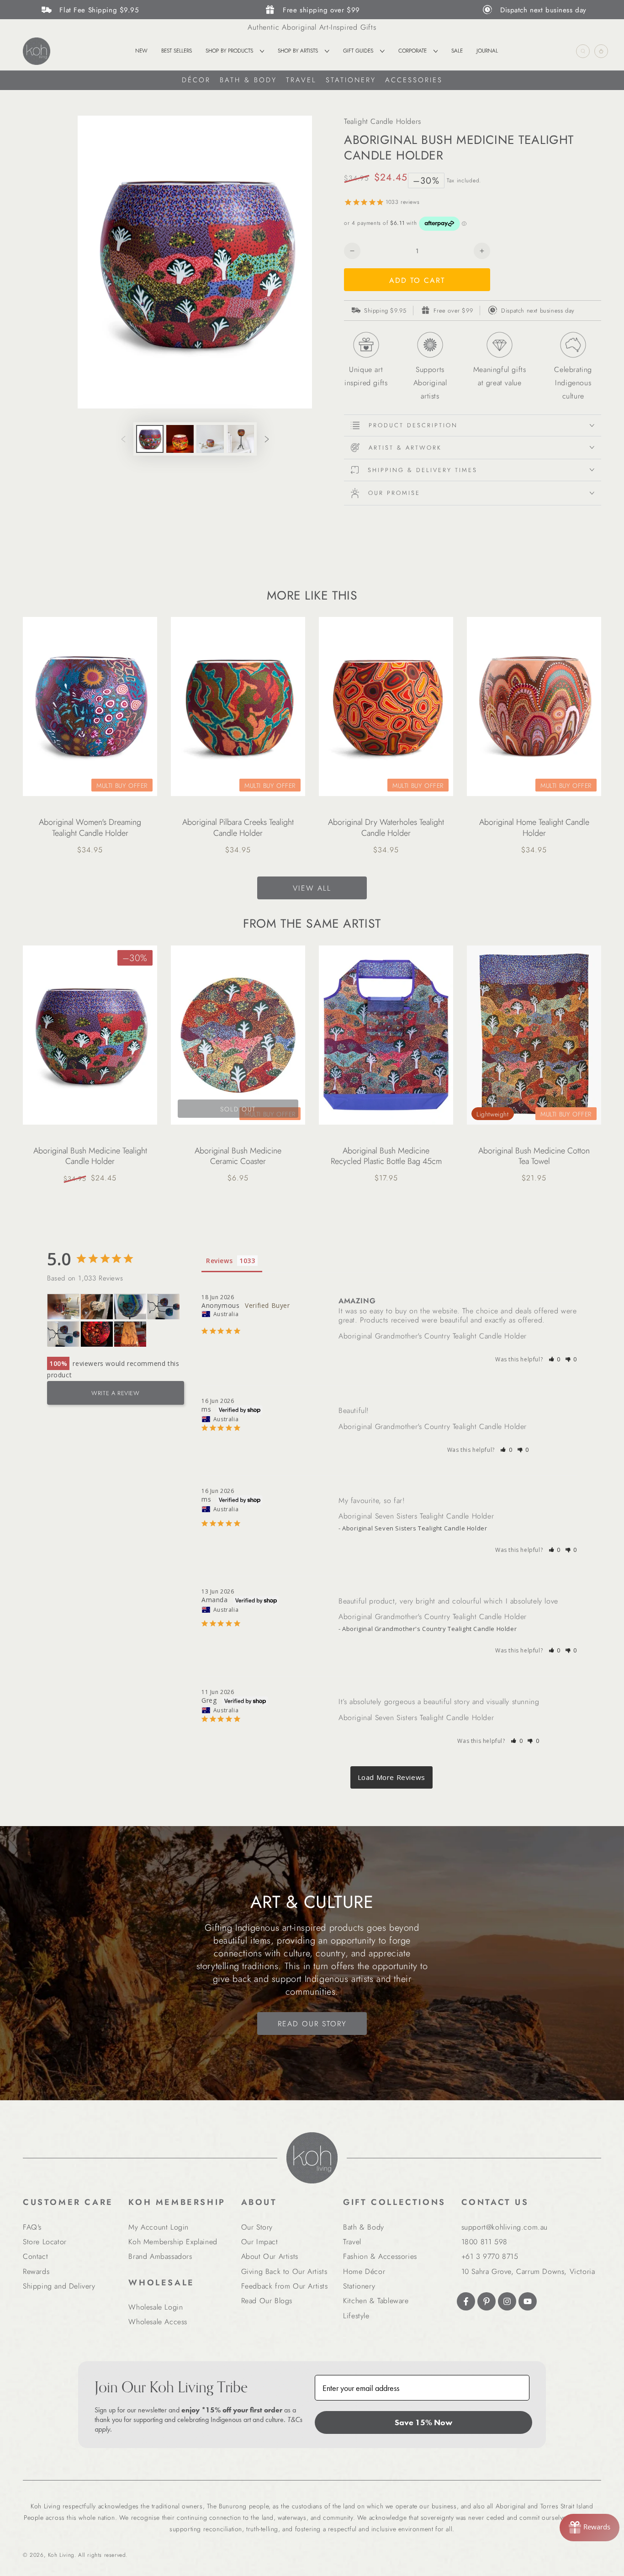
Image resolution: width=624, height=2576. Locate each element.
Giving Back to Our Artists (284, 2271)
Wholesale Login (156, 2307)
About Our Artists (270, 2256)
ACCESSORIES (414, 80)
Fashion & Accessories (380, 2256)
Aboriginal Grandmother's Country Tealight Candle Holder (433, 1336)
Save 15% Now (423, 2422)
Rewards (36, 2271)
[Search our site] (583, 51)
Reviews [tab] (219, 1261)
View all (312, 888)
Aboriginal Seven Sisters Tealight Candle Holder (416, 1516)
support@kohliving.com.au (505, 2227)
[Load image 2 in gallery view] (180, 439)
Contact (35, 2256)
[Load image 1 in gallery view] (150, 439)
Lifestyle (356, 2316)
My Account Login (159, 2227)
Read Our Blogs (267, 2301)
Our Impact (260, 2242)
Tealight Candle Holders (383, 121)
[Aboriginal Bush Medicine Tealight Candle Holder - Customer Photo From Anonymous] (164, 1307)
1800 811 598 (484, 2242)
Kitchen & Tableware (376, 2301)
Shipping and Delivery (59, 2286)
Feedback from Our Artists (285, 2286)
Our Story (257, 2227)
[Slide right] (267, 439)
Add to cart (417, 280)
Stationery (359, 2286)
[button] (555, 1359)
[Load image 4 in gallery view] (240, 439)
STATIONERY (351, 80)
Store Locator (45, 2242)
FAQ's (32, 2227)
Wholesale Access (158, 2322)
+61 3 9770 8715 (490, 2256)
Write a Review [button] (115, 1393)
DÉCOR (196, 80)
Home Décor (364, 2271)
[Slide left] (123, 439)
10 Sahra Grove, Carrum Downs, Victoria (528, 2271)
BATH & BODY (248, 80)
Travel (352, 2242)
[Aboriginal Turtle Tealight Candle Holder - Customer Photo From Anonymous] (130, 1307)
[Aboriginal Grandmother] (97, 1334)
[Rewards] (590, 2528)
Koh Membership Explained (173, 2242)
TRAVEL (301, 80)
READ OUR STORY (312, 2024)
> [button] (392, 1777)
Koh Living (61, 2555)
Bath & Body (364, 2227)
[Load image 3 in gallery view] (210, 439)
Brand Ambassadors (160, 2256)
